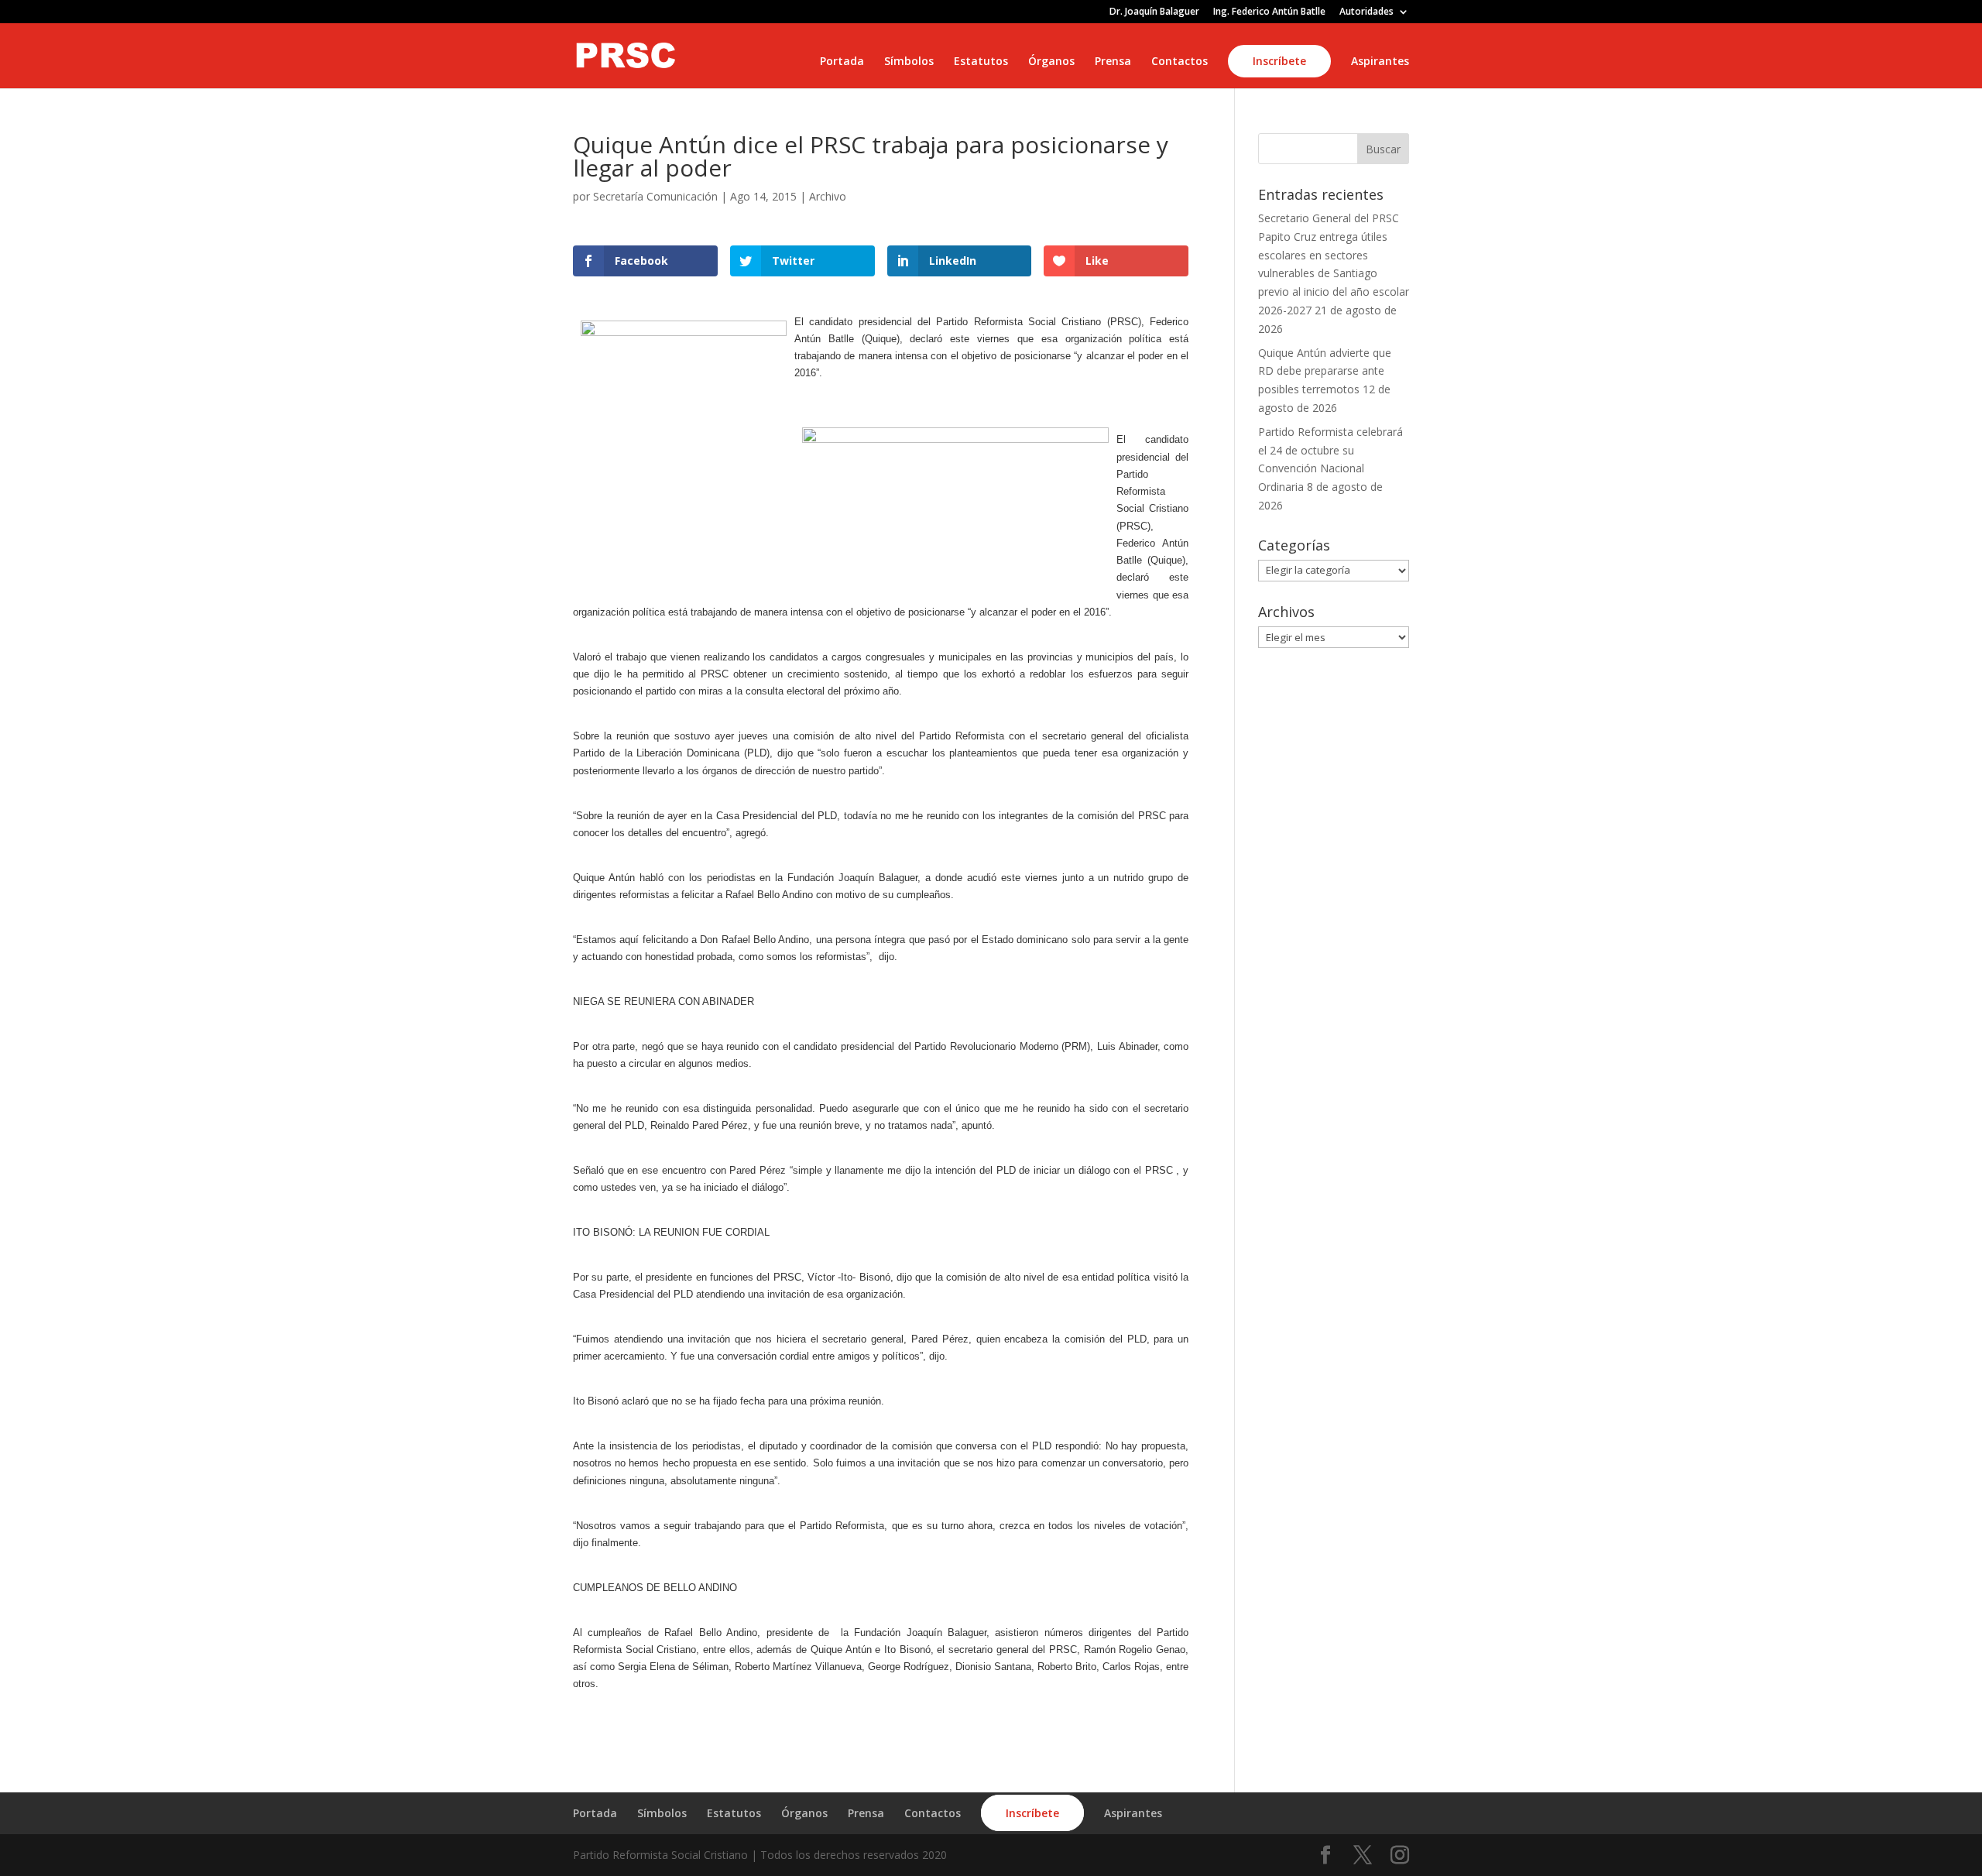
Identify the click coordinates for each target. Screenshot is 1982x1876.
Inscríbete (1279, 61)
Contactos (1180, 62)
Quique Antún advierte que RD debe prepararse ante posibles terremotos (1325, 371)
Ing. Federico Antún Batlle (1269, 12)
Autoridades (1366, 12)
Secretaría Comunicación (655, 196)
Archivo (828, 196)
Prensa (1113, 62)
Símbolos (909, 62)
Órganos (1051, 62)
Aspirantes (1380, 62)
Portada (842, 62)
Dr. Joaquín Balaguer (1154, 12)
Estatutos (981, 62)
